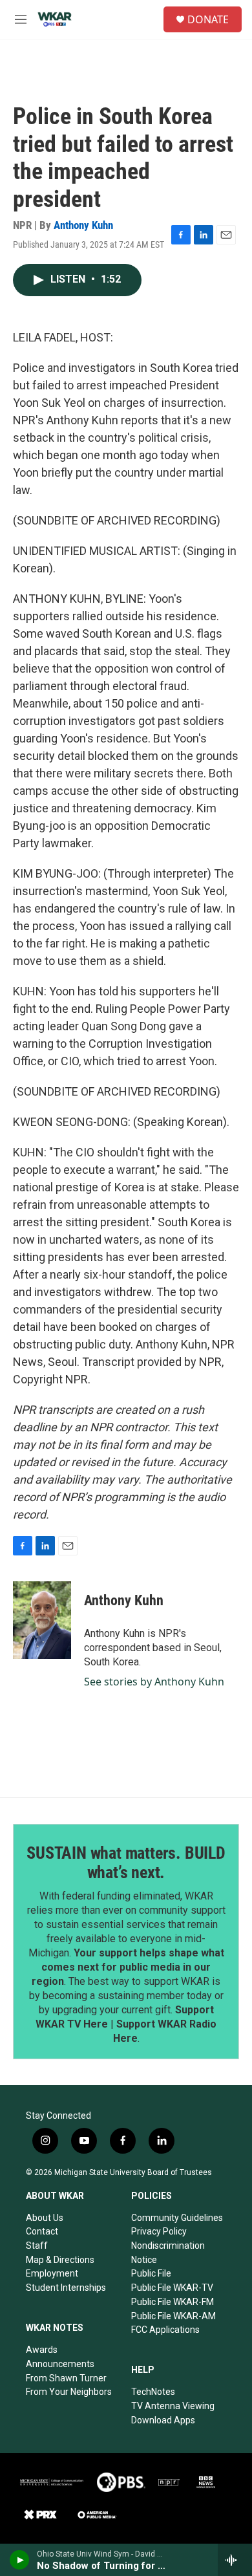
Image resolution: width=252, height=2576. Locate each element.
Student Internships (66, 2288)
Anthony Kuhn (83, 225)
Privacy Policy (159, 2231)
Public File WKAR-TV (172, 2288)
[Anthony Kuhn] (42, 1620)
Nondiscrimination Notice (168, 2253)
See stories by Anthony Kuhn (154, 1682)
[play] (20, 2560)
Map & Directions (60, 2260)
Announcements (60, 2364)
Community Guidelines (177, 2218)
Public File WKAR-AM (173, 2316)
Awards (42, 2350)
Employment (52, 2273)
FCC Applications (165, 2330)
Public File (151, 2273)
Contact (42, 2231)
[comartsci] (52, 2482)
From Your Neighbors (69, 2392)
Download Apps (163, 2420)
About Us (45, 2218)
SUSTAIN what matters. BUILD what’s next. (126, 1863)
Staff (37, 2246)
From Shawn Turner (66, 2378)
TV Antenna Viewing (173, 2406)
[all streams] (235, 2560)
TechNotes (153, 2392)
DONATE (208, 19)
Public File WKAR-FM (173, 2302)
